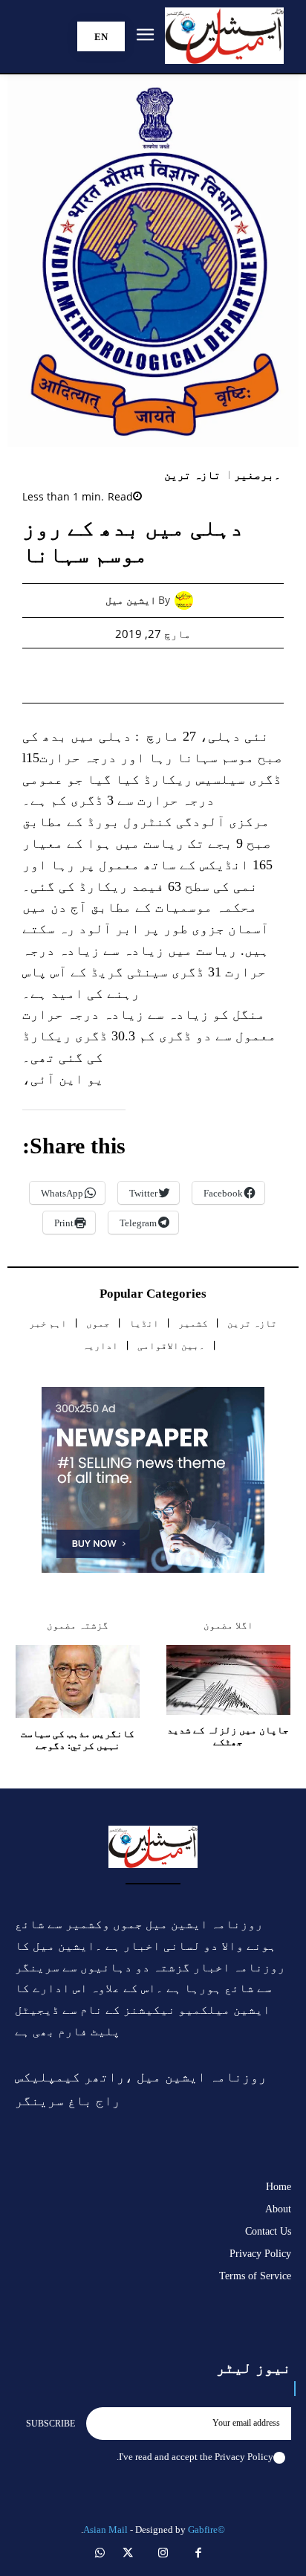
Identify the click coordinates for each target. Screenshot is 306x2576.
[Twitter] (204, 675)
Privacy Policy (244, 2457)
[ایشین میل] (188, 600)
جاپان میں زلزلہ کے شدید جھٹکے (228, 1736)
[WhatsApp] (170, 675)
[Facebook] (238, 675)
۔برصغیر (257, 476)
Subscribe (51, 2424)
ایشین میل (131, 600)
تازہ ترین (193, 476)
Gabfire (203, 2530)
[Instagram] (163, 2554)
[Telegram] (102, 675)
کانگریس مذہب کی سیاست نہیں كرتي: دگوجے (78, 1740)
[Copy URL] (68, 675)
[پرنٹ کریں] (136, 675)
